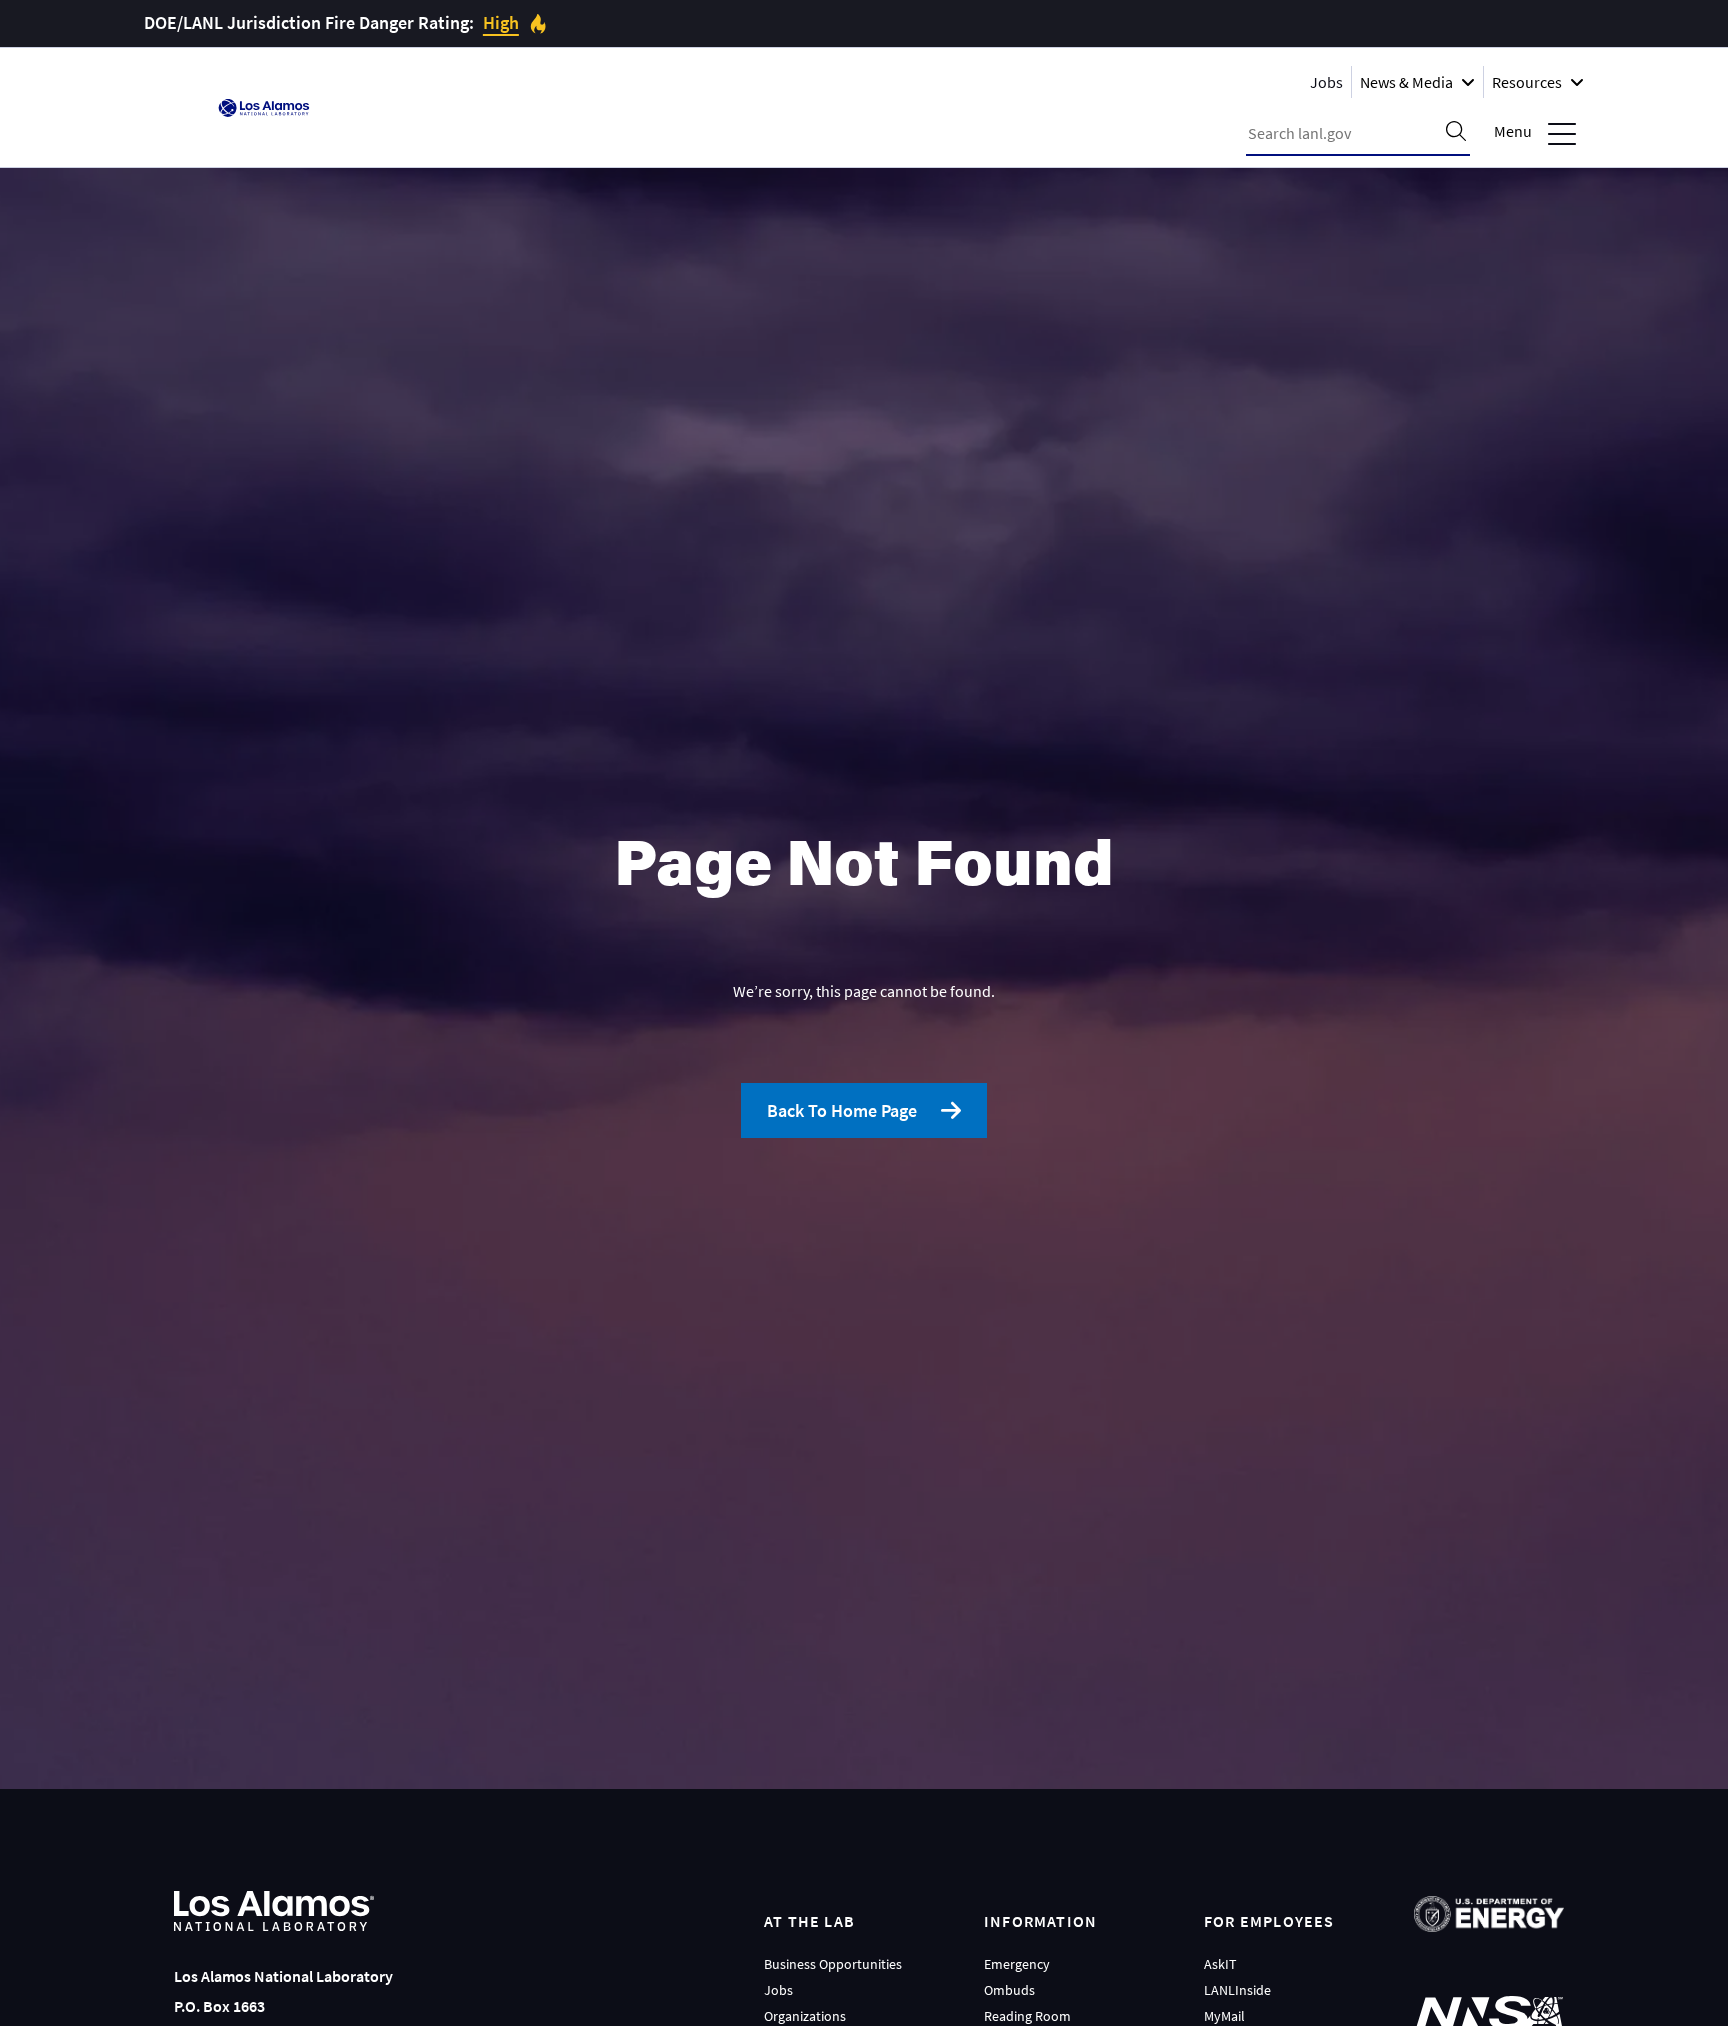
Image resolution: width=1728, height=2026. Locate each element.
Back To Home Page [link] (842, 1110)
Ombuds (1009, 1990)
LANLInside (1237, 1990)
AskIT (1220, 1964)
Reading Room (1027, 2016)
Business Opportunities (833, 1964)
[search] (1456, 133)
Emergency (1017, 1964)
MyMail (1224, 2016)
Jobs (1326, 82)
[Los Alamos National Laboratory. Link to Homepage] (264, 108)
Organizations (805, 2016)
